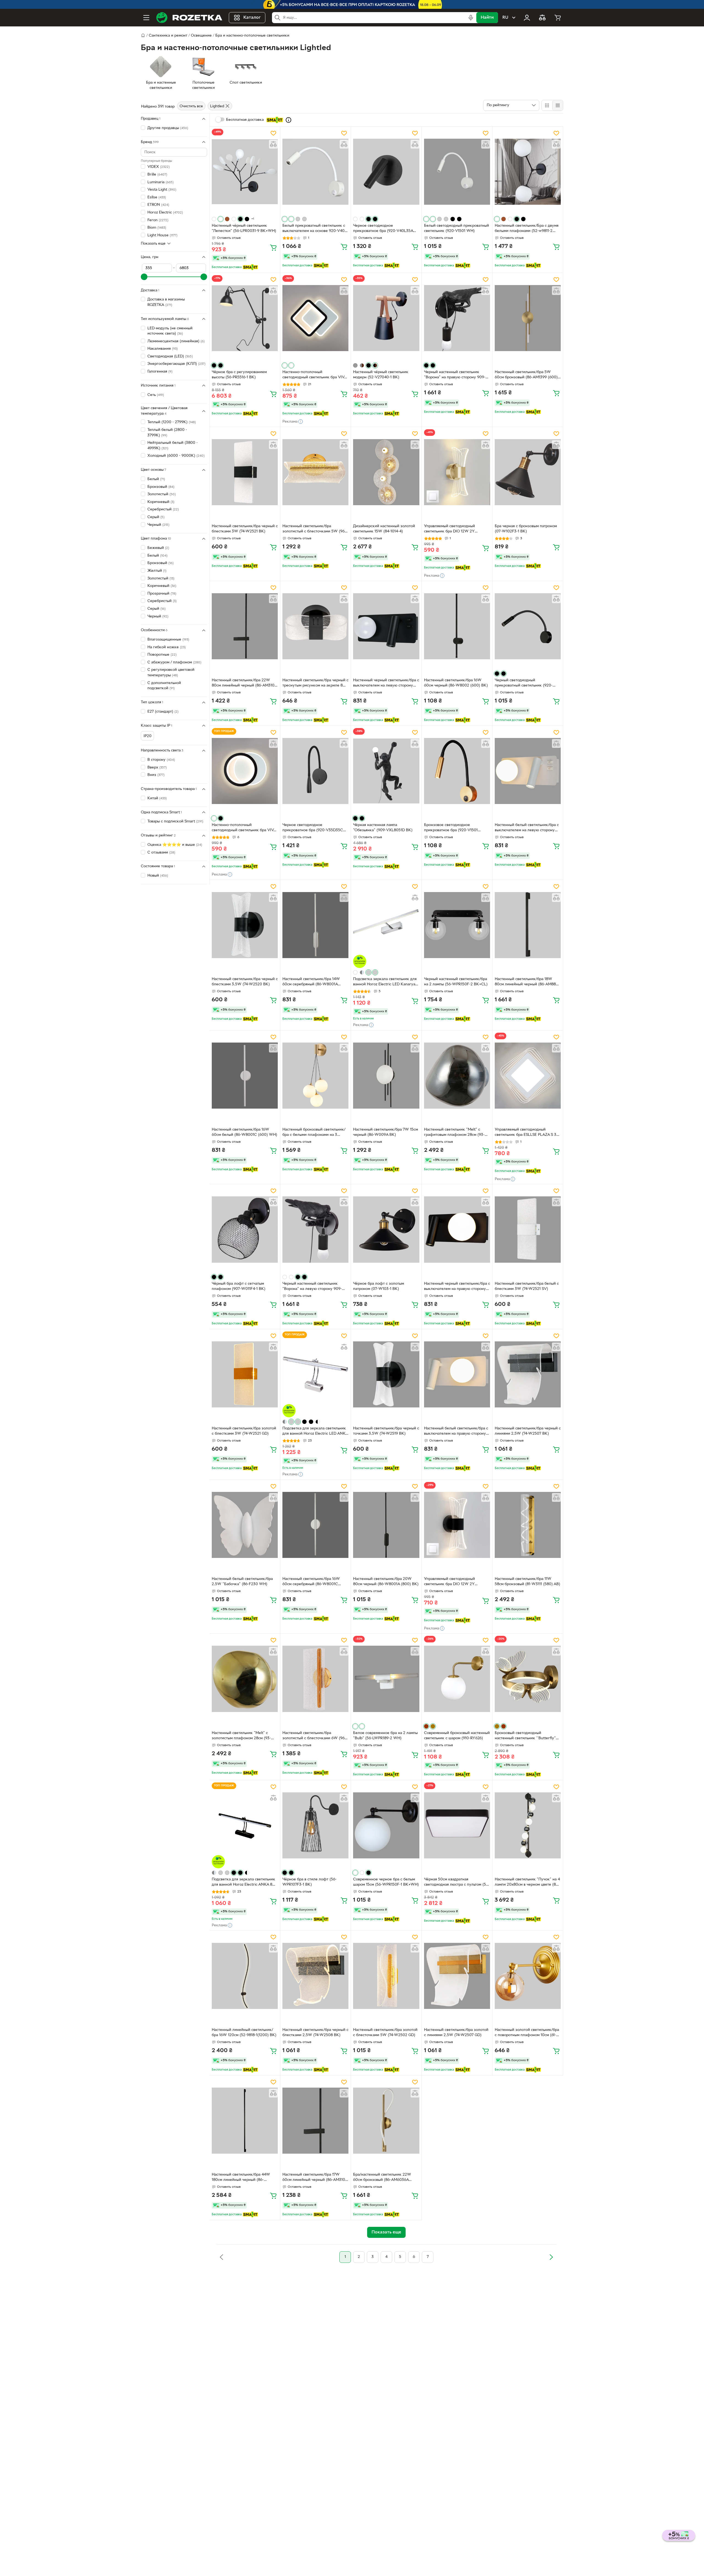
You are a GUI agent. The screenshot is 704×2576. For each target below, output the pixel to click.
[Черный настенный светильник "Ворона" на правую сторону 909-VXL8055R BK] (457, 318)
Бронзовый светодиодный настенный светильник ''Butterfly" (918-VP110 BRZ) (525, 1736)
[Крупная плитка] (547, 105)
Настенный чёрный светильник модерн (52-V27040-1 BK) (381, 375)
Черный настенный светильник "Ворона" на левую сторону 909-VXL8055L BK (312, 1287)
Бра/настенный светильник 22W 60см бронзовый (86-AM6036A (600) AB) (382, 2178)
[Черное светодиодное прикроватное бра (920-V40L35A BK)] (386, 172)
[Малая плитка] (558, 105)
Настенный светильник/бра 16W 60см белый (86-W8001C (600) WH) (244, 1132)
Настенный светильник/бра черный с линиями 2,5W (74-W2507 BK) (528, 1431)
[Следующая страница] (551, 2257)
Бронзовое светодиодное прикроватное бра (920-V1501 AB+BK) (451, 828)
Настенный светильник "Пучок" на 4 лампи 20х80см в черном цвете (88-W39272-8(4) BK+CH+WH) (527, 1883)
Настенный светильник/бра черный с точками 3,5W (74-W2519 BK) (386, 1431)
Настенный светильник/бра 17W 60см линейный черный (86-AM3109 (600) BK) (315, 2178)
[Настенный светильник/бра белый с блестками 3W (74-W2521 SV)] (528, 1229)
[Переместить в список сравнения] (273, 144)
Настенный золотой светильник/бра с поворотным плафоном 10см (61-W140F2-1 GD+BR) (527, 2033)
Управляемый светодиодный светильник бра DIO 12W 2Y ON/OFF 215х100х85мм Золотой (453, 529)
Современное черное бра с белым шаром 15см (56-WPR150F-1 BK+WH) (386, 1882)
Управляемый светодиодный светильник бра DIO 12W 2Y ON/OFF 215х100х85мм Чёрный (452, 1582)
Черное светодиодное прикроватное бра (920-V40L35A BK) (383, 229)
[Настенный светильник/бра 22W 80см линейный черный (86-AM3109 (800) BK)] (245, 626)
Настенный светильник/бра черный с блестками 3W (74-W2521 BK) (245, 529)
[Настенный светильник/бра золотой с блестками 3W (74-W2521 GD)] (245, 1374)
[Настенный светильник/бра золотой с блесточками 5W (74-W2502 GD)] (386, 1976)
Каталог (252, 18)
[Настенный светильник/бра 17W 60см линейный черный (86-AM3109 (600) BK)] (315, 2121)
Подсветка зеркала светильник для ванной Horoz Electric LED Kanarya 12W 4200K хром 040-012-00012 (385, 982)
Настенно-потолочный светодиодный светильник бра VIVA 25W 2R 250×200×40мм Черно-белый (244, 828)
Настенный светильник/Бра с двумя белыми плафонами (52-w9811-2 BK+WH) (527, 229)
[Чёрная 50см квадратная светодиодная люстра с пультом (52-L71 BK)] (457, 1825)
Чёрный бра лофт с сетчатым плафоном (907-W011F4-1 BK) (239, 1286)
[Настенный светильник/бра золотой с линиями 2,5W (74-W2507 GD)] (457, 1976)
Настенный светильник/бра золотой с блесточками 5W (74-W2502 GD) (385, 2033)
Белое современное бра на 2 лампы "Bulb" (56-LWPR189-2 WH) (385, 1736)
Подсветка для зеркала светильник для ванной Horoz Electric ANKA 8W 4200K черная (244, 1883)
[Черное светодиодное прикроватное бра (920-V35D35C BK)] (315, 771)
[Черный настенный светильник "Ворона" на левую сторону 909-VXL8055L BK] (315, 1229)
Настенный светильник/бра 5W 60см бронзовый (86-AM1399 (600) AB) (526, 375)
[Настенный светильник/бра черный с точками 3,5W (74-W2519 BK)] (386, 1374)
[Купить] (273, 247)
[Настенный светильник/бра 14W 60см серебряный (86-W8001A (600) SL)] (315, 925)
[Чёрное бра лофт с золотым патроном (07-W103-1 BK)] (386, 1229)
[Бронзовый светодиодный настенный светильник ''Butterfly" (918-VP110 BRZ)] (528, 1679)
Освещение (201, 36)
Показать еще (153, 243)
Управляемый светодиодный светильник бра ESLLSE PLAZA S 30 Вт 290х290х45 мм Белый (527, 1133)
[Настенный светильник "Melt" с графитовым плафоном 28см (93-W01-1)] (457, 1076)
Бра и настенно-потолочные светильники (252, 36)
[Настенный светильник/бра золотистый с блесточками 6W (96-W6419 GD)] (315, 1679)
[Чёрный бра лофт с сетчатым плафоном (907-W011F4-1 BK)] (245, 1229)
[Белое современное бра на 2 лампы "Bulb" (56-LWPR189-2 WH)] (386, 1679)
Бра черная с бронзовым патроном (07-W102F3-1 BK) (526, 529)
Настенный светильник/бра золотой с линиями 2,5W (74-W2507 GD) (456, 2033)
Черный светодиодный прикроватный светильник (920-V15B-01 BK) (524, 683)
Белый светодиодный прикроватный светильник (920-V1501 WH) (457, 228)
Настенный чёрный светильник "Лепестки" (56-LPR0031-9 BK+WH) (244, 228)
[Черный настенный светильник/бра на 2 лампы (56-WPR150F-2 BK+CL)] (457, 925)
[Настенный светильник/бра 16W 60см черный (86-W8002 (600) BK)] (457, 626)
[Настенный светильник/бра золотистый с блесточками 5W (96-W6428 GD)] (315, 472)
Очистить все (191, 106)
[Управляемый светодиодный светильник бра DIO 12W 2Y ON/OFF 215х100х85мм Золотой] (457, 472)
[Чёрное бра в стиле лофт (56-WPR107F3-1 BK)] (315, 1825)
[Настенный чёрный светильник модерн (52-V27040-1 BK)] (386, 318)
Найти (487, 18)
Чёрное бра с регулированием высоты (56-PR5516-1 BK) (239, 375)
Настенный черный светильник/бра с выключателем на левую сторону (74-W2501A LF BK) (386, 683)
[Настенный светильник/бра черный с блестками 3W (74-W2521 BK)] (245, 472)
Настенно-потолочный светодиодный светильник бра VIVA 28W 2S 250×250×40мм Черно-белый (314, 375)
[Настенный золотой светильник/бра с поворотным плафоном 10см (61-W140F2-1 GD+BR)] (528, 1976)
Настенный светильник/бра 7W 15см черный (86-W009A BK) (386, 1132)
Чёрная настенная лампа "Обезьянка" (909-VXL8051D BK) (383, 828)
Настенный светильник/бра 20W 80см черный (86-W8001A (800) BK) (386, 1582)
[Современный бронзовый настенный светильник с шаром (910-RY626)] (457, 1679)
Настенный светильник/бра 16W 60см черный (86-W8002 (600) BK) (456, 683)
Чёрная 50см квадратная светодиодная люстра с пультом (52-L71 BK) (457, 1883)
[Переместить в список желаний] (273, 133)
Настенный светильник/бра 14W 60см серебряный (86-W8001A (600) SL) (311, 982)
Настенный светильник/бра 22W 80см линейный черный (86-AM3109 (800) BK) (244, 683)
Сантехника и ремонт (168, 36)
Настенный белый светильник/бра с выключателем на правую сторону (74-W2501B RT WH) (456, 1432)
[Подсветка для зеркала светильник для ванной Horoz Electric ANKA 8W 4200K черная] (245, 1825)
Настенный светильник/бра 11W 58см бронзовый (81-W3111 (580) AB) (527, 1582)
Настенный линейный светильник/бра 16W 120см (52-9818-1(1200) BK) (244, 2033)
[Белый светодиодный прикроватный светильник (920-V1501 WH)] (457, 172)
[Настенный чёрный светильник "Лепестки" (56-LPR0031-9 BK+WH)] (245, 172)
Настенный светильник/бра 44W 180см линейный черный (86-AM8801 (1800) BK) (241, 2178)
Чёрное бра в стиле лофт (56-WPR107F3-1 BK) (310, 1882)
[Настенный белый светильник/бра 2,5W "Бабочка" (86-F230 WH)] (245, 1525)
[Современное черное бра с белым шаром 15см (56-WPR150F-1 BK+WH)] (386, 1825)
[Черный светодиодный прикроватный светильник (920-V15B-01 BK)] (528, 626)
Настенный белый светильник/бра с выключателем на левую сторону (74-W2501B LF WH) (527, 828)
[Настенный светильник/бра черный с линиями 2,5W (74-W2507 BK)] (528, 1374)
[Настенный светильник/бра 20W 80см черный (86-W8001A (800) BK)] (386, 1525)
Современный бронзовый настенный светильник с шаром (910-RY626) (457, 1736)
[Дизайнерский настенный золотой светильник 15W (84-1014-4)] (386, 472)
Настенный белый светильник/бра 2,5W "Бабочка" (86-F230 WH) (242, 1582)
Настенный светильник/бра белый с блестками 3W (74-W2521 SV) (527, 1286)
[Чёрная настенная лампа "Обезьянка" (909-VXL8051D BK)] (386, 771)
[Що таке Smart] (288, 120)
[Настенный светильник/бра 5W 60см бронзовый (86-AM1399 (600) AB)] (528, 318)
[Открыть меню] (146, 18)
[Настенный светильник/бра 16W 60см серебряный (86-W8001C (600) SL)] (315, 1525)
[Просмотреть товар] (214, 219)
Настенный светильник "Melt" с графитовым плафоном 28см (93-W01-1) (454, 1133)
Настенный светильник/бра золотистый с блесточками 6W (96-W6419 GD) (314, 1736)
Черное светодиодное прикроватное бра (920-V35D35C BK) (313, 828)
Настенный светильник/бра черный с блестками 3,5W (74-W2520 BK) (245, 982)
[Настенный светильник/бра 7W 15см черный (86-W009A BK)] (386, 1076)
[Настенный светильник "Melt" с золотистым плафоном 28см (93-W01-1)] (245, 1679)
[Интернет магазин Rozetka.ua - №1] (189, 18)
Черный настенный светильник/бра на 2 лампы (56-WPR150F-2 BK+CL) (456, 982)
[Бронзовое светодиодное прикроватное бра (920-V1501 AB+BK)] (457, 771)
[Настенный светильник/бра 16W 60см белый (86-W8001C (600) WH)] (245, 1076)
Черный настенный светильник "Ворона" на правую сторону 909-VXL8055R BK (455, 375)
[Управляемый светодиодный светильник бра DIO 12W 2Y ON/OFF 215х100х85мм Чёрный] (457, 1525)
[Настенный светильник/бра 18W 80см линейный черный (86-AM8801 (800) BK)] (528, 925)
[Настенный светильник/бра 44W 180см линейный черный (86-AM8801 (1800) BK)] (245, 2121)
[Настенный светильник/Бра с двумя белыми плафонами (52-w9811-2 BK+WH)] (528, 172)
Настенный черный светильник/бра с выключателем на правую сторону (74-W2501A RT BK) (457, 1287)
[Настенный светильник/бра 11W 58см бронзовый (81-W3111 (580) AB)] (528, 1525)
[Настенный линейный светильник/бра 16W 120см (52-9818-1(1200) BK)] (245, 1976)
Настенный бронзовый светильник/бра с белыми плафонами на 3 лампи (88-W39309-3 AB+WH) (314, 1133)
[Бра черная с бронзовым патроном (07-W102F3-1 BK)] (528, 472)
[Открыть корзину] (558, 18)
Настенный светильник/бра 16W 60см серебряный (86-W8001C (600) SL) (311, 1582)
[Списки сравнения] (542, 18)
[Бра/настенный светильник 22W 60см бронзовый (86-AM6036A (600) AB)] (386, 2121)
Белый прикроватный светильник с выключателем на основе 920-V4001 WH (315, 229)
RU (505, 18)
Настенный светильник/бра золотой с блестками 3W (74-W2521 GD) (244, 1431)
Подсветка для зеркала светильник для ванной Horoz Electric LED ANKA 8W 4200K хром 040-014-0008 (315, 1432)
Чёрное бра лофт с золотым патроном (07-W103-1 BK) (379, 1286)
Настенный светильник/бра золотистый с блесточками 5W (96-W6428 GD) (314, 529)
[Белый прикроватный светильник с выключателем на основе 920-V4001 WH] (315, 172)
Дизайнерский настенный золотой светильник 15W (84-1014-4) (384, 529)
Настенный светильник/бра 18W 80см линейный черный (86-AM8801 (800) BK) (527, 982)
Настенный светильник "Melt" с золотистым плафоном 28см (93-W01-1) (241, 1736)
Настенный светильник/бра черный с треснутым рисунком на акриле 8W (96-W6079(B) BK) (315, 683)
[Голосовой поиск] (471, 18)
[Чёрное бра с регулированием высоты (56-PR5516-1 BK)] (245, 318)
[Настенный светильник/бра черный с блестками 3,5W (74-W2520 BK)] (245, 925)
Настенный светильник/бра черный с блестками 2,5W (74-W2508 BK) (315, 2033)
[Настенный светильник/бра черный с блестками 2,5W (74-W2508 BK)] (315, 1976)
